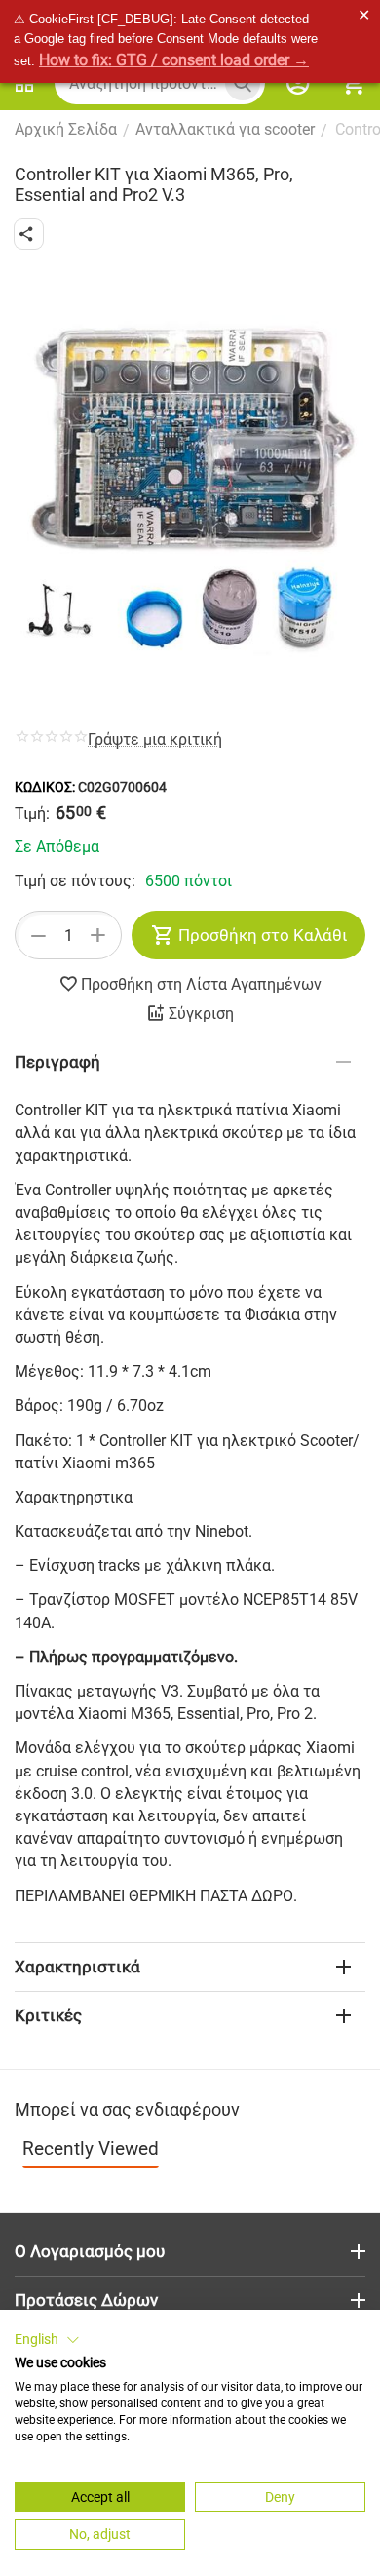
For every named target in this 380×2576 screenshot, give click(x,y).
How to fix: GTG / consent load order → (174, 60)
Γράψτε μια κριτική (155, 740)
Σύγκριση (201, 1014)
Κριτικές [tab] (48, 2015)
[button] (29, 234)
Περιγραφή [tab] (57, 1062)
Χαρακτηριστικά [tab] (77, 1967)
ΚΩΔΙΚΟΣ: (45, 787)
